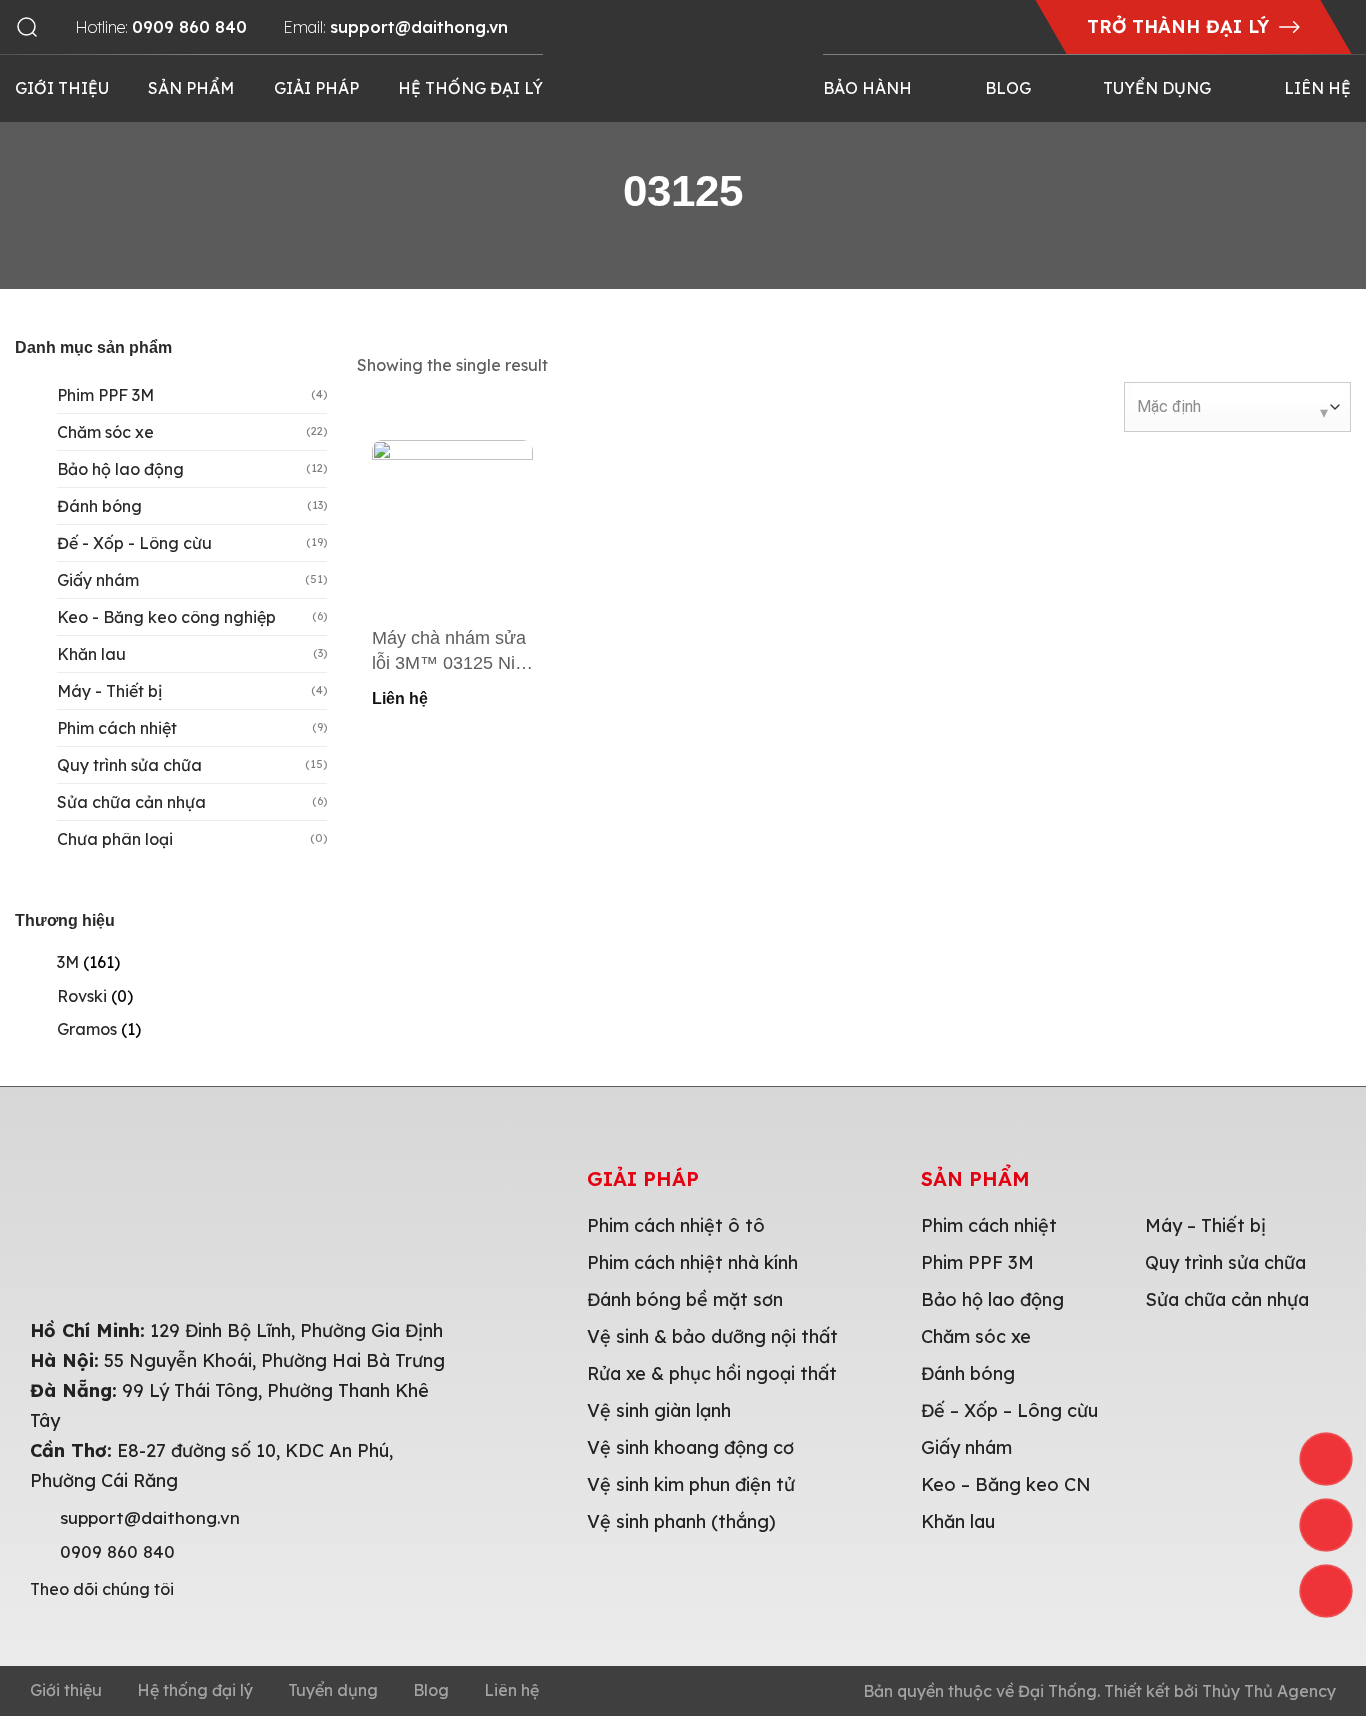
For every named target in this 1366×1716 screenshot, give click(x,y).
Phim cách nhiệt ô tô (676, 1225)
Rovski (82, 996)
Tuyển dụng (1157, 88)
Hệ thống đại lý (470, 88)
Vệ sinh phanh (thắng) (681, 1521)
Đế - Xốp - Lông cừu (134, 543)
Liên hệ (1317, 88)
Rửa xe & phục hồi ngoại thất (712, 1373)
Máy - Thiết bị (109, 691)
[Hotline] (1326, 1459)
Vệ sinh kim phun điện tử (691, 1484)
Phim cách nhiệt (117, 728)
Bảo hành (867, 88)
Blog (1008, 88)
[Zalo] (1326, 1525)
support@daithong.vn (150, 1518)
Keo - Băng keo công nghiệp (166, 617)
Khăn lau (91, 654)
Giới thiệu (62, 88)
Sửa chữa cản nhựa (131, 802)
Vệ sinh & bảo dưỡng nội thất (712, 1336)
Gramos (87, 1029)
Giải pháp (316, 88)
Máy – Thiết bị (1205, 1225)
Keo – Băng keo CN (1006, 1484)
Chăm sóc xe (105, 432)
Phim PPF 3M (105, 395)
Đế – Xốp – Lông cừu (1009, 1410)
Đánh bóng (99, 506)
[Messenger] (1326, 1591)
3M (68, 962)
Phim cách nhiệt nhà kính (692, 1262)
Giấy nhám (98, 580)
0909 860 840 (117, 1552)
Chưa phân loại (115, 839)
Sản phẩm (191, 88)
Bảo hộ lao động (120, 469)
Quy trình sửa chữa (129, 765)
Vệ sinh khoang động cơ (690, 1447)
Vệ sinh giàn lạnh (659, 1410)
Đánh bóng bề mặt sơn (685, 1299)
